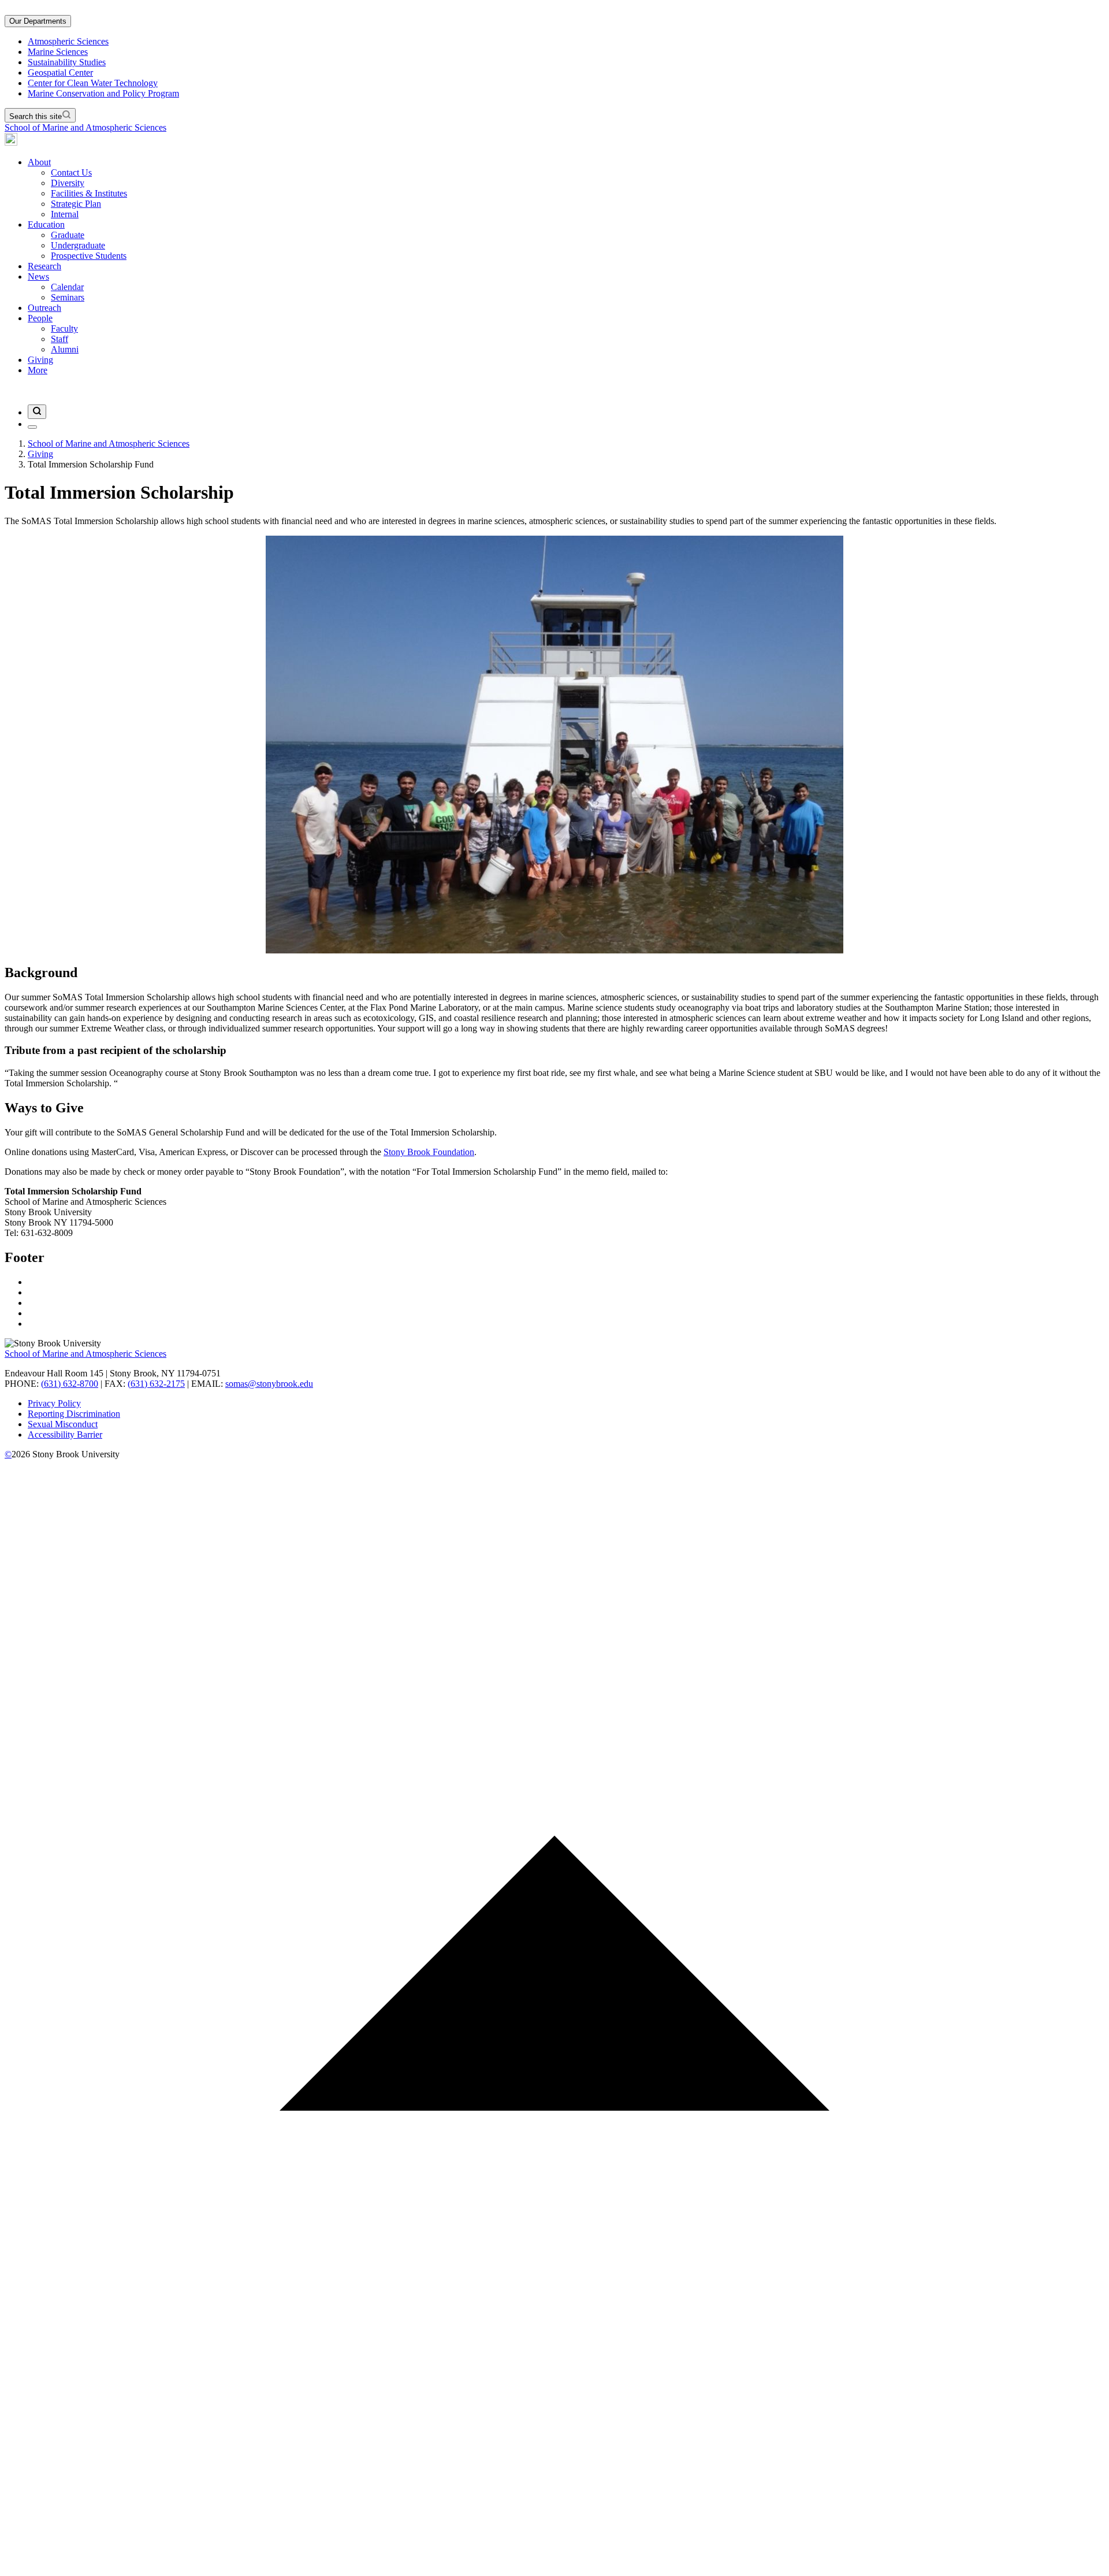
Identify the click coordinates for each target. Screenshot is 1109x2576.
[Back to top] (554, 2566)
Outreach (44, 308)
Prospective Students (89, 256)
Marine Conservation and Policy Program (103, 93)
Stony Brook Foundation (429, 1152)
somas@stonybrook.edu (269, 1384)
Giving (40, 360)
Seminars (68, 297)
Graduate (68, 235)
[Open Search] (37, 412)
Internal (65, 214)
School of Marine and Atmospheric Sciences (85, 127)
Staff (59, 339)
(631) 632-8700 (70, 1384)
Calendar (67, 287)
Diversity (68, 183)
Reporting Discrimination (74, 1414)
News (38, 276)
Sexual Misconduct (63, 1424)
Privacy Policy (54, 1403)
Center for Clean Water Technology (93, 83)
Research (44, 266)
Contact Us (71, 172)
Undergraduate (78, 245)
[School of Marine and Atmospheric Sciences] (11, 142)
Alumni (65, 349)
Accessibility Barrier (65, 1434)
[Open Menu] (32, 427)
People (40, 318)
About (39, 162)
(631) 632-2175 (156, 1384)
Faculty (64, 329)
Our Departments (38, 21)
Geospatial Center (60, 73)
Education (46, 224)
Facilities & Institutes (89, 193)
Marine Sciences (58, 52)
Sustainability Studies (67, 62)
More (38, 370)
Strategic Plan (76, 204)
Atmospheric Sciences (68, 41)
